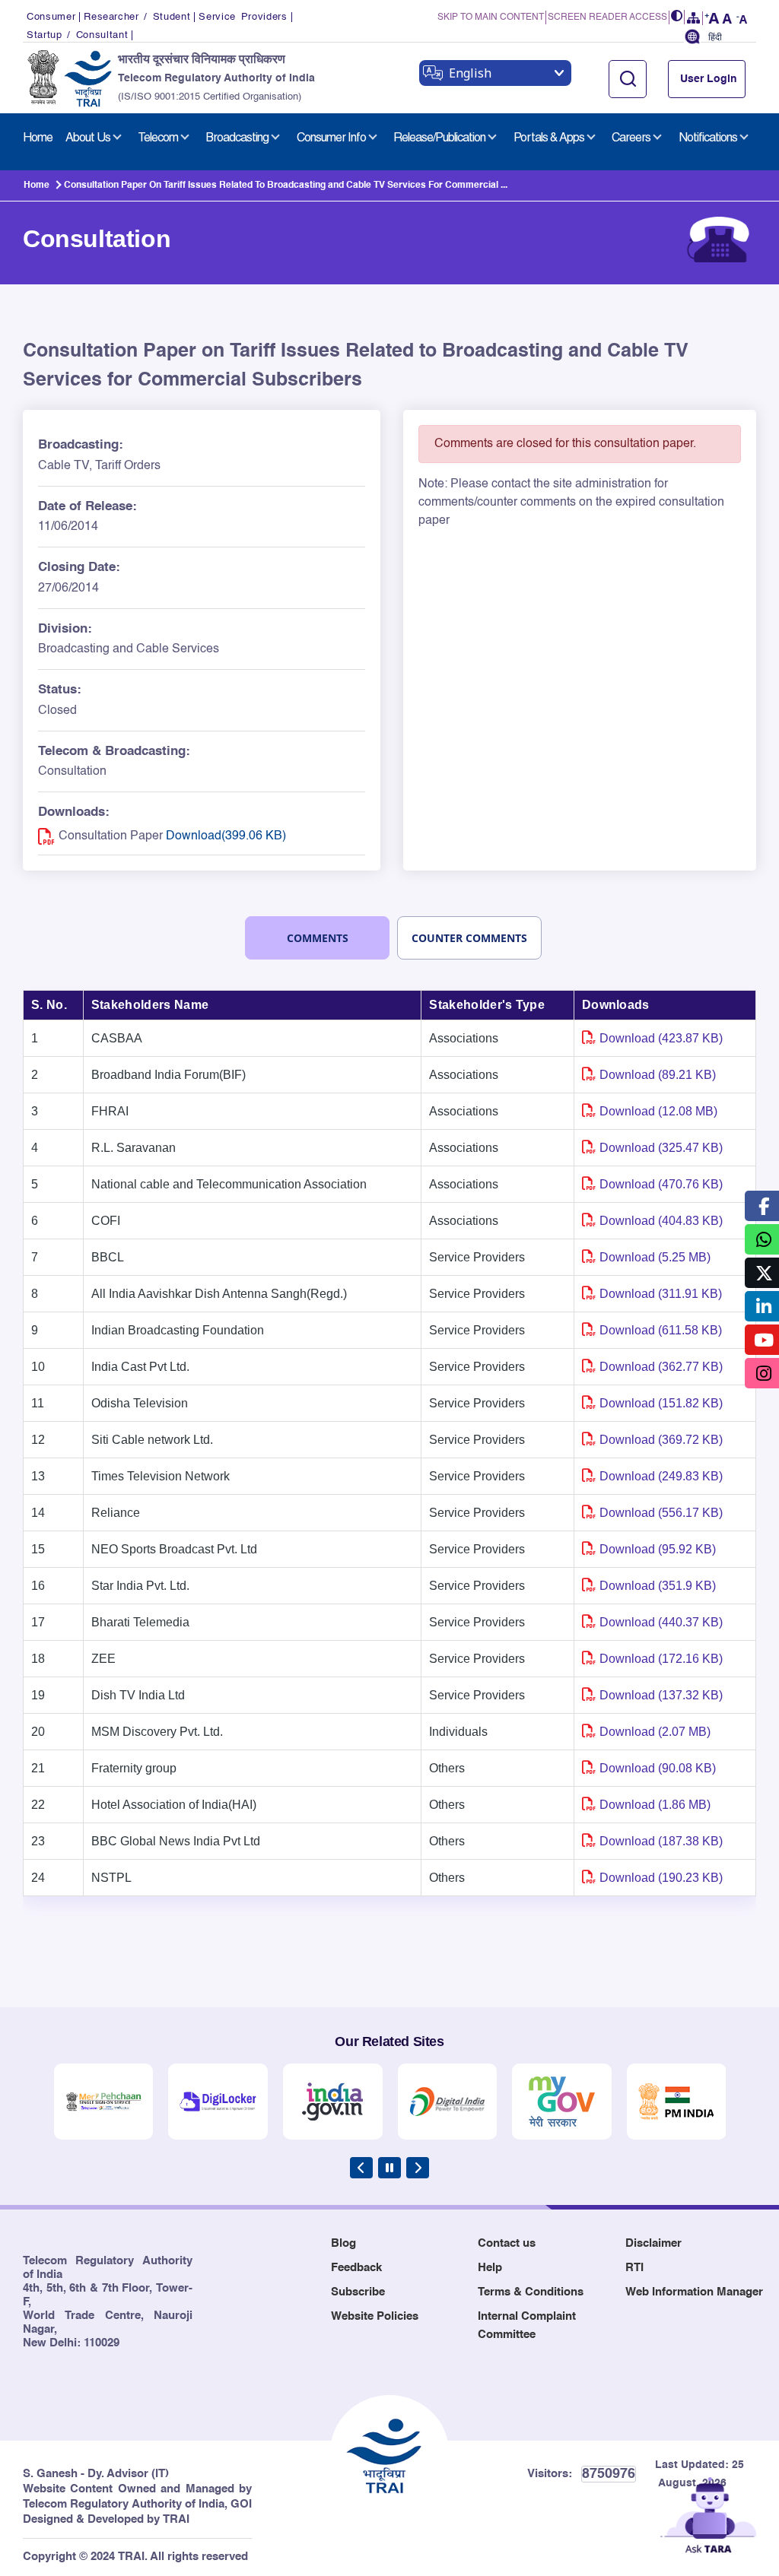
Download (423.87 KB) (661, 1038)
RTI (634, 2268)
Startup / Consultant (77, 35)
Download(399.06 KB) (226, 836)
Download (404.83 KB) (661, 1221)
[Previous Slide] (361, 2168)
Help (490, 2268)
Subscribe (358, 2292)
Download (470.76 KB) (661, 1184)
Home (37, 186)
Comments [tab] (318, 938)
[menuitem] (38, 138)
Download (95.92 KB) (658, 1549)
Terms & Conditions (531, 2292)
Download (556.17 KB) (661, 1513)
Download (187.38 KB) (661, 1841)
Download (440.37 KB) (661, 1622)
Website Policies (375, 2316)
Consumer (51, 17)
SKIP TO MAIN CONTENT (491, 17)
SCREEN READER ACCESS (607, 17)
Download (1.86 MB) (655, 1805)
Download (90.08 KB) (658, 1768)
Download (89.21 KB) (658, 1075)
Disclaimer (653, 2243)
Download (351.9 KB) (658, 1586)
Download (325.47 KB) (661, 1148)
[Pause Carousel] (389, 2168)
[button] (677, 17)
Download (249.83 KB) (661, 1476)
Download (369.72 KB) (661, 1440)
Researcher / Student (137, 17)
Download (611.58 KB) (661, 1330)
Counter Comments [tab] (469, 938)
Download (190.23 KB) (661, 1878)
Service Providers (243, 17)
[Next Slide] (418, 2168)
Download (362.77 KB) (661, 1367)
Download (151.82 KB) (661, 1403)
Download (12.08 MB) (658, 1111)
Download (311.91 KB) (661, 1294)
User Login (709, 79)
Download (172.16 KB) (661, 1659)
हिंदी (715, 38)
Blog (343, 2243)
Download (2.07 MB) (655, 1732)
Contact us (507, 2243)
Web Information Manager (694, 2292)
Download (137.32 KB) (661, 1695)
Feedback (356, 2268)
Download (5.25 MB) (655, 1257)
